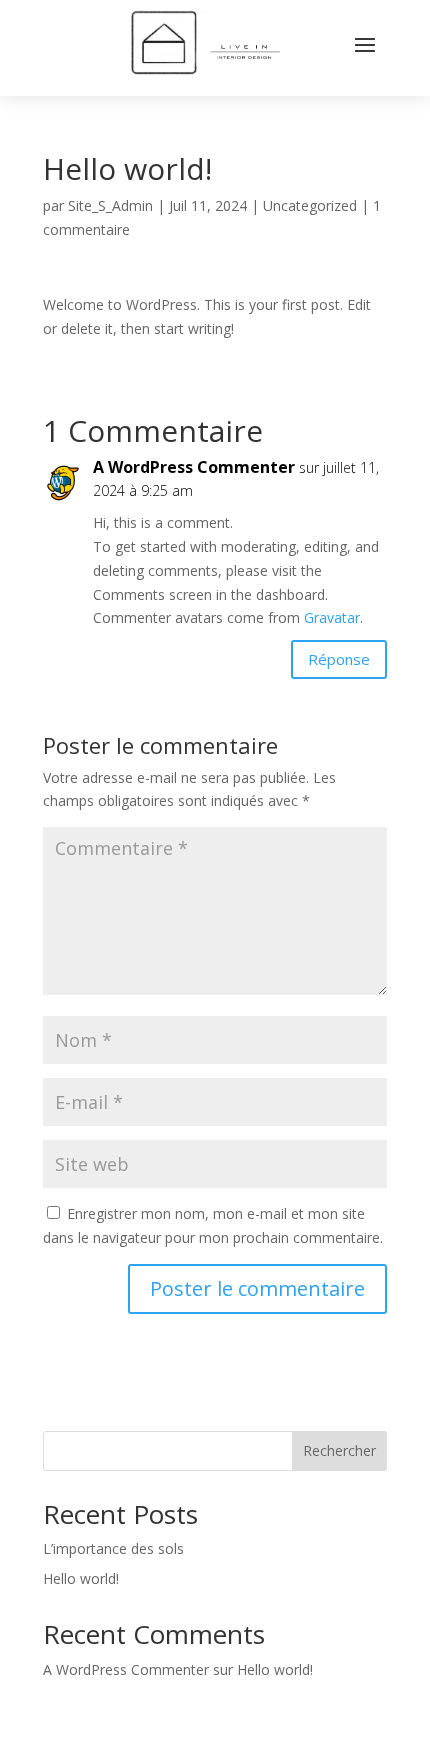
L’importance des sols (113, 1548)
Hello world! (81, 1578)
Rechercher (339, 1450)
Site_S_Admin (110, 205)
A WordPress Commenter (194, 467)
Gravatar (332, 617)
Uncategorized (310, 205)
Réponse (339, 659)
